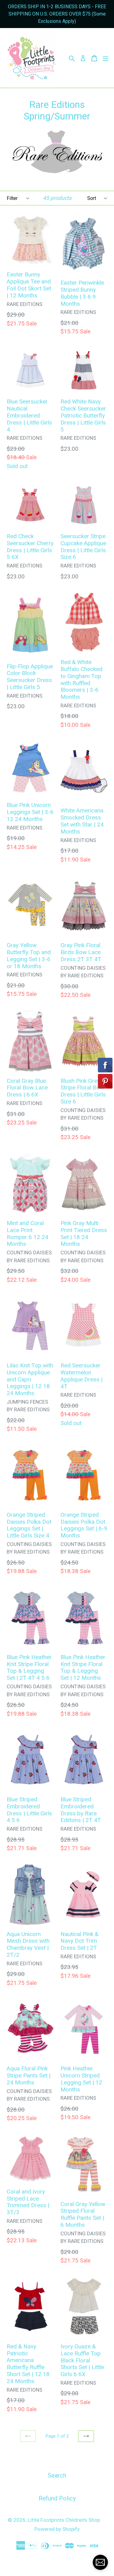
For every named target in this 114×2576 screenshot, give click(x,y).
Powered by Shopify (57, 2529)
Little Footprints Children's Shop (64, 2520)
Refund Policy (57, 2498)
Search (57, 2475)
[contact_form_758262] (100, 2562)
